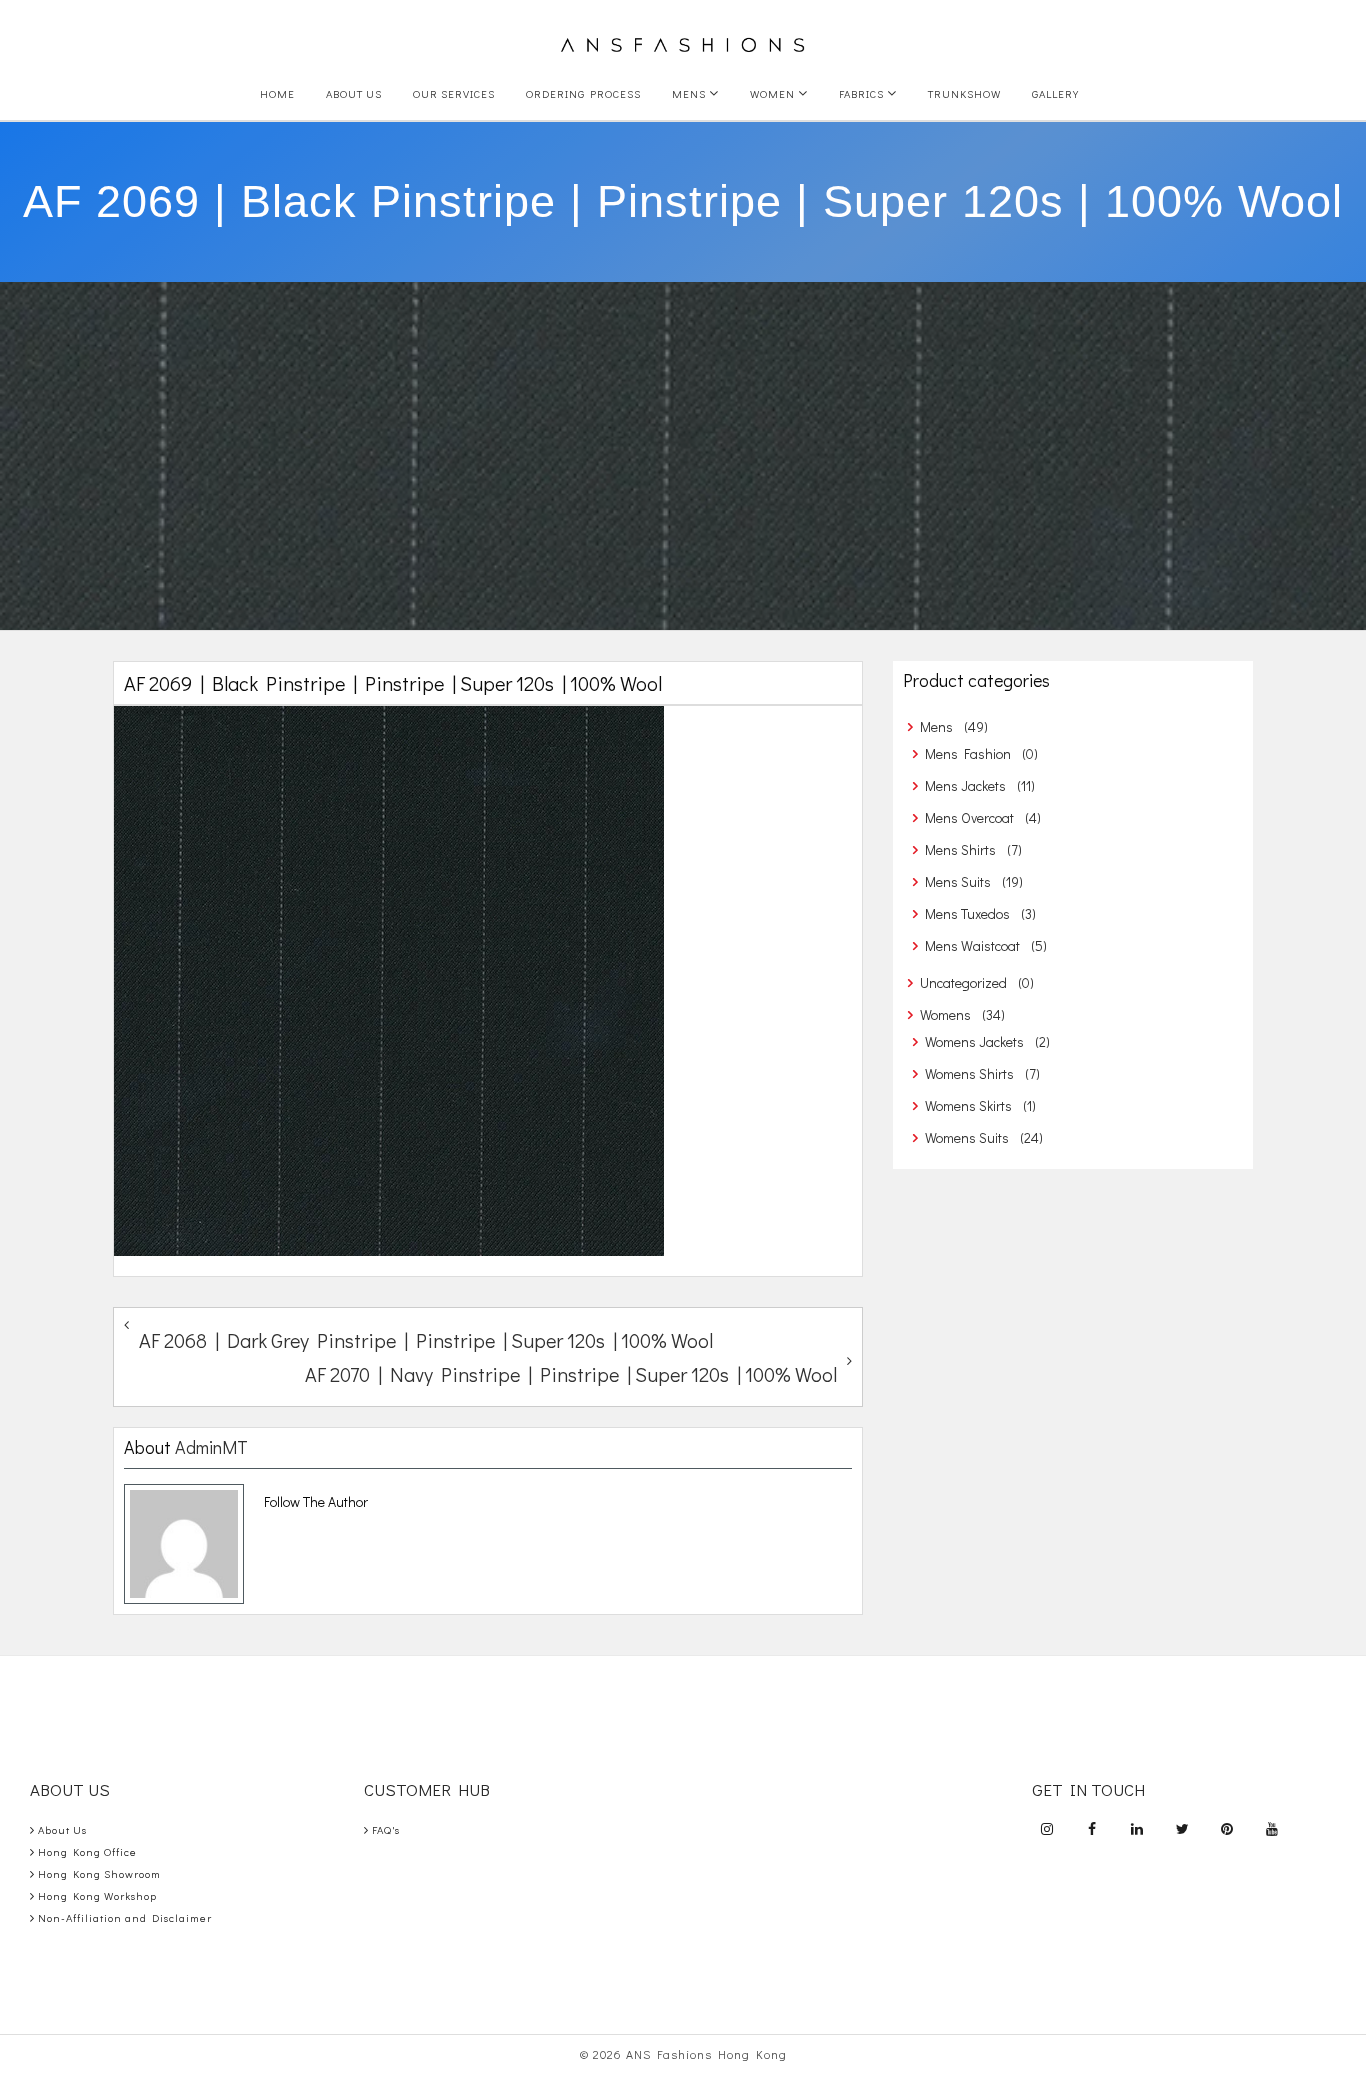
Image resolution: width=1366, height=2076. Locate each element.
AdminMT (211, 1447)
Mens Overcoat (969, 817)
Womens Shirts (969, 1073)
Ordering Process (583, 93)
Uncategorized (963, 982)
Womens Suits (967, 1137)
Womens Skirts (968, 1105)
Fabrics (863, 93)
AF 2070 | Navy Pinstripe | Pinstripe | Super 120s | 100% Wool (571, 1374)
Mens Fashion (968, 753)
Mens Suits (958, 881)
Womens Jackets (974, 1041)
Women (774, 93)
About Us (354, 93)
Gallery (1055, 93)
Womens (945, 1014)
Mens (690, 93)
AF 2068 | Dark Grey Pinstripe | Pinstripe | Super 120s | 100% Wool (426, 1340)
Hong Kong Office (87, 1851)
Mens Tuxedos (967, 913)
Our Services (454, 93)
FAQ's (386, 1829)
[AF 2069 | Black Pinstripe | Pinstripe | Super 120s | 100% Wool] (488, 981)
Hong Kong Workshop (97, 1895)
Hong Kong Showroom (99, 1873)
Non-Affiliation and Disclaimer (125, 1917)
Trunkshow (964, 93)
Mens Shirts (960, 849)
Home (277, 93)
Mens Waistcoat (972, 945)
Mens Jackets (965, 785)
